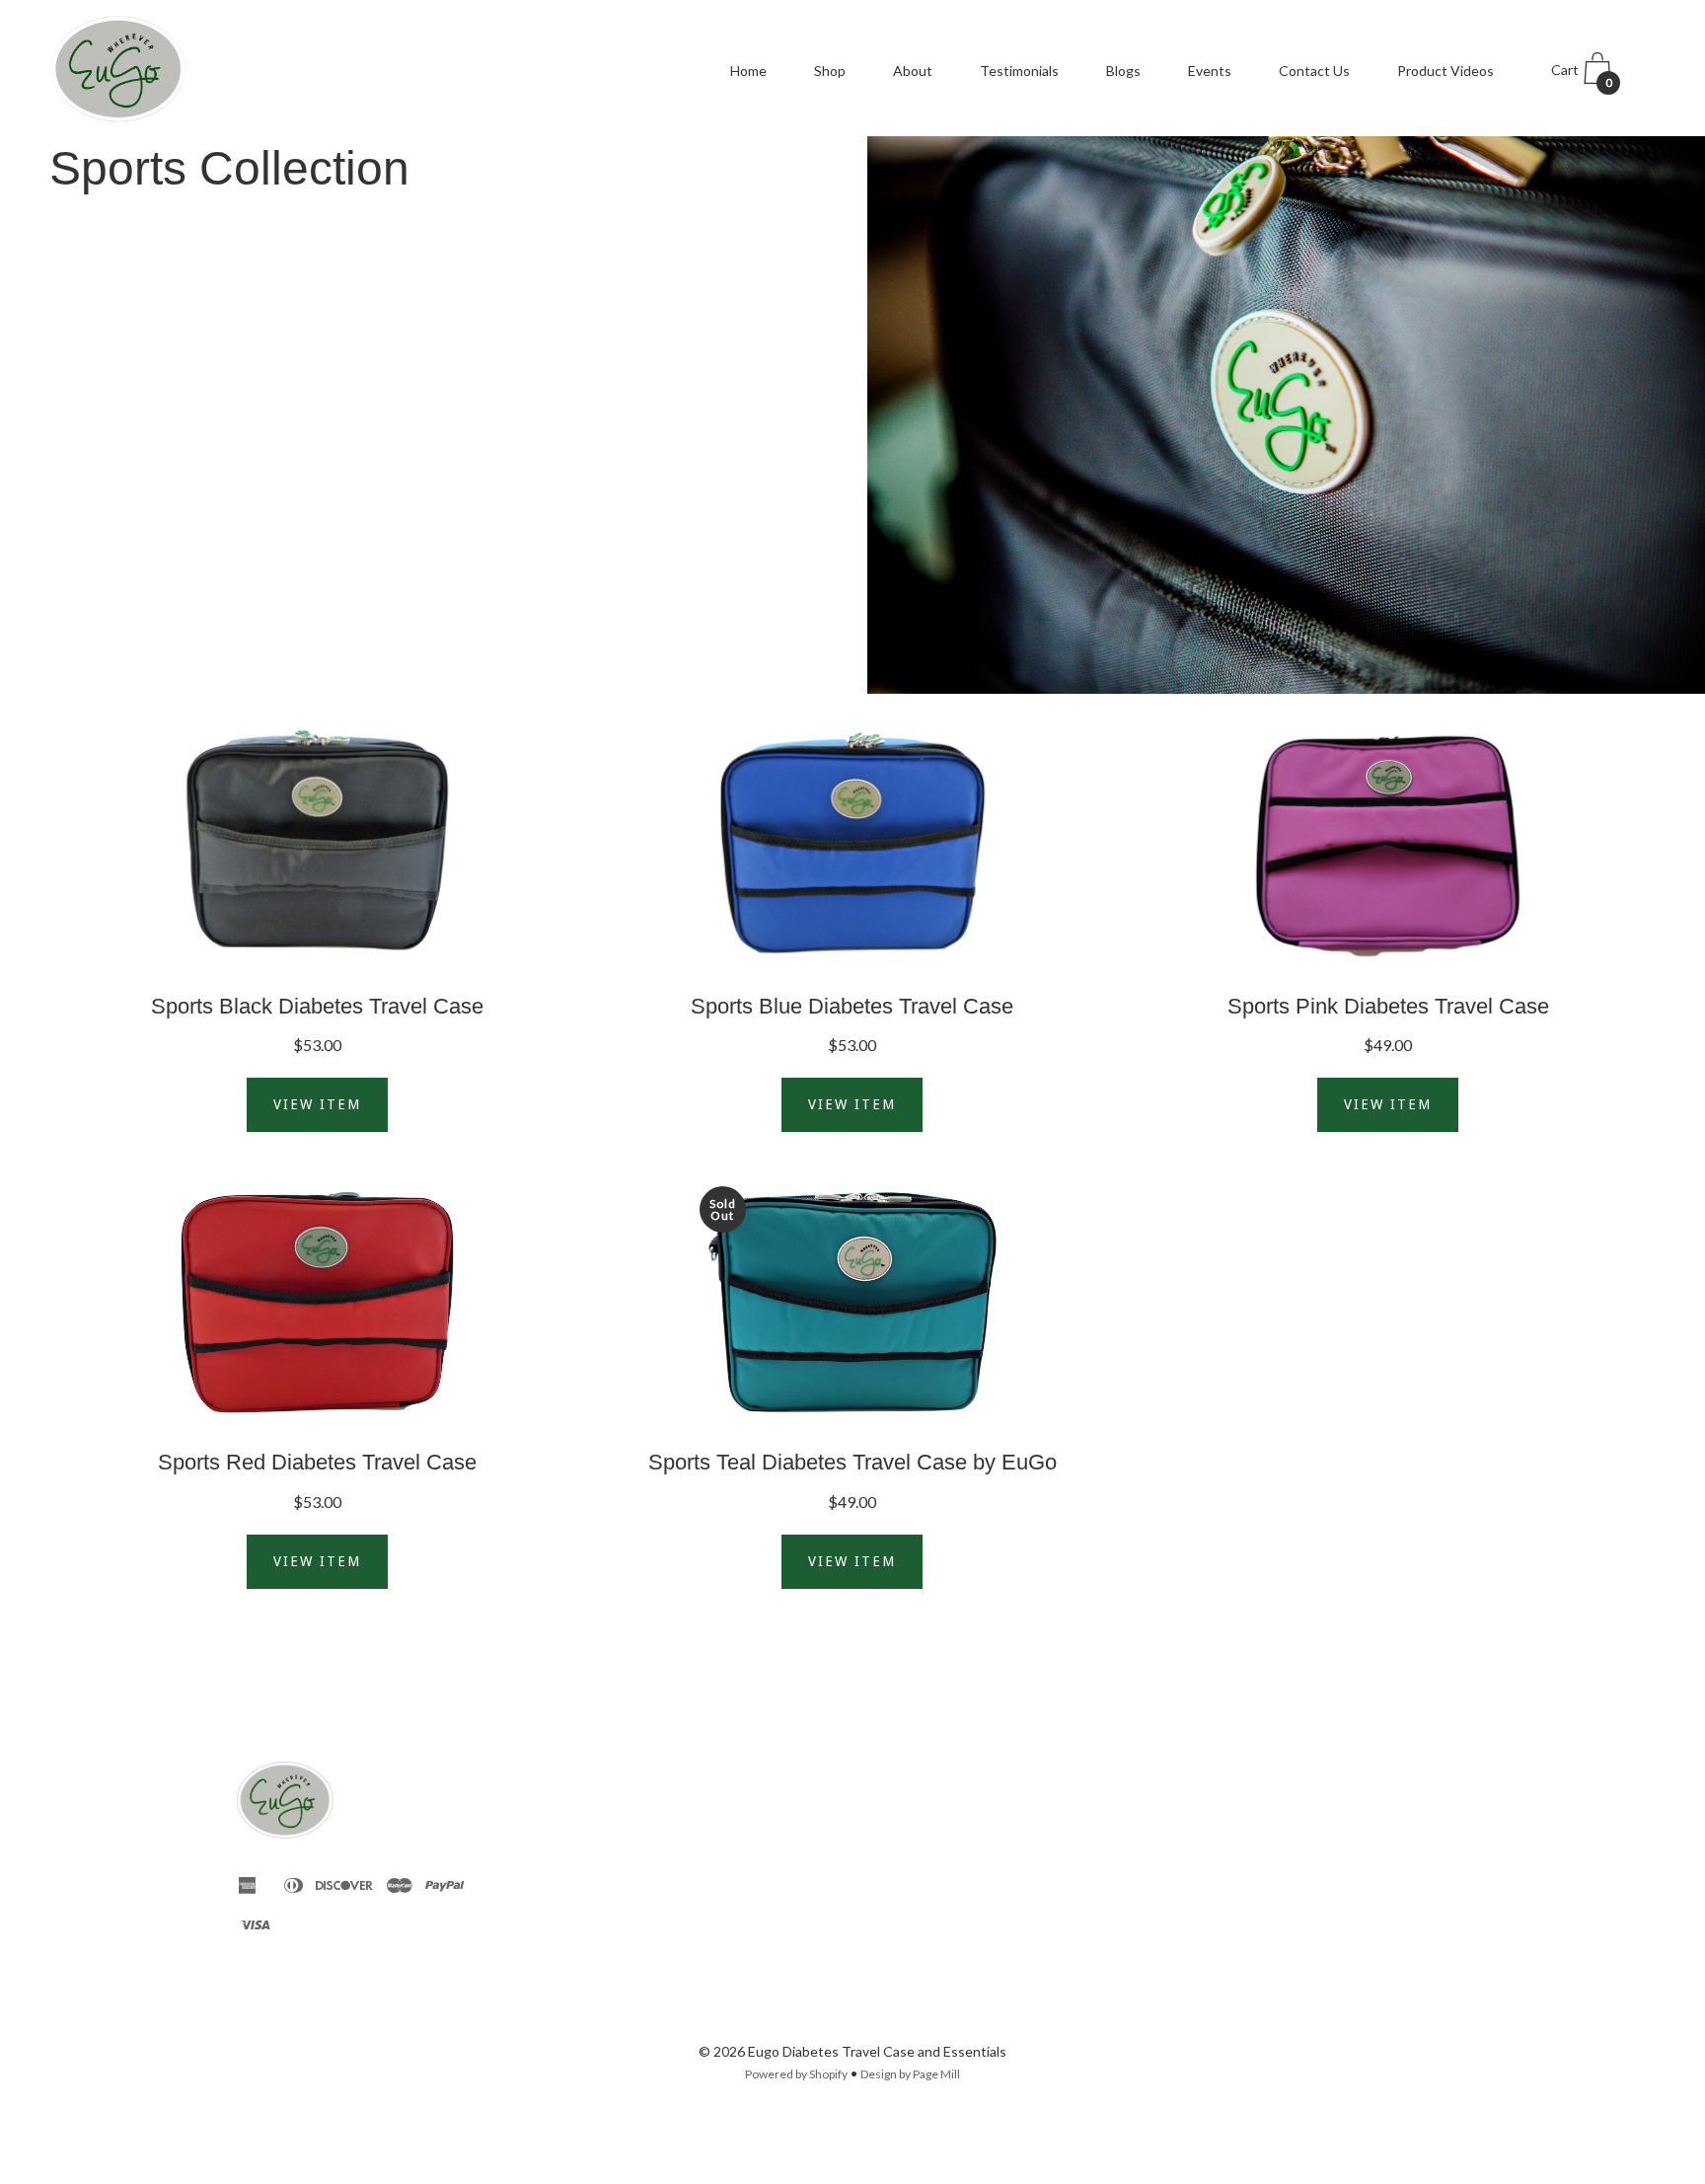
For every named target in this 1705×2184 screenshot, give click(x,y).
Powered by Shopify (796, 2074)
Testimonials (1019, 71)
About (913, 71)
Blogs (1123, 71)
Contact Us (1314, 71)
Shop (830, 71)
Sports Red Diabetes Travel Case (317, 1462)
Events (1210, 71)
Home (748, 71)
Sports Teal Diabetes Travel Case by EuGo (852, 1462)
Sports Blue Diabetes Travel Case (852, 1006)
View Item (317, 1104)
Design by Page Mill (910, 2074)
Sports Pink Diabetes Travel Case (1388, 1006)
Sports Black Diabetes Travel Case (317, 1006)
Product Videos (1446, 71)
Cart (1582, 76)
